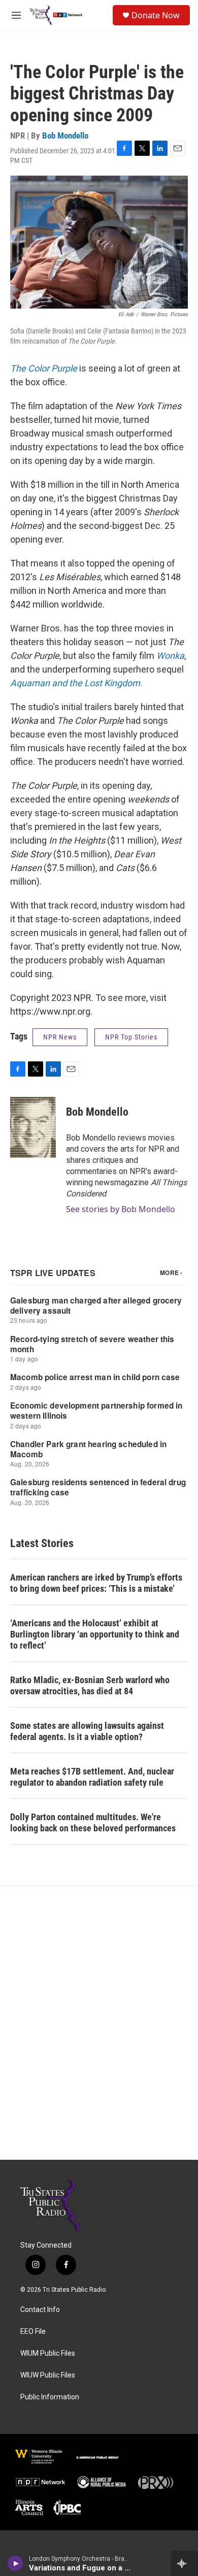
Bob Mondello (65, 136)
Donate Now (156, 15)
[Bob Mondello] (33, 1127)
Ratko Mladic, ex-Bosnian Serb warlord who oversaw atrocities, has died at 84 (90, 1685)
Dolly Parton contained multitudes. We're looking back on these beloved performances (93, 1822)
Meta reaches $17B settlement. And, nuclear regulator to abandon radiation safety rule (92, 1777)
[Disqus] (99, 2023)
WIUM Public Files (48, 2353)
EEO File (33, 2332)
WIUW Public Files (48, 2375)
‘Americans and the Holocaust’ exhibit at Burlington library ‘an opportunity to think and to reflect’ (95, 1634)
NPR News (60, 1037)
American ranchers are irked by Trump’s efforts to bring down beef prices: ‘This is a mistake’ (96, 1583)
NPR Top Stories (131, 1037)
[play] (15, 2563)
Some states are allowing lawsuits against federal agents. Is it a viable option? (87, 1731)
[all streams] (185, 2563)
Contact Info (40, 2310)
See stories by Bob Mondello (121, 1209)
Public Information (50, 2397)
